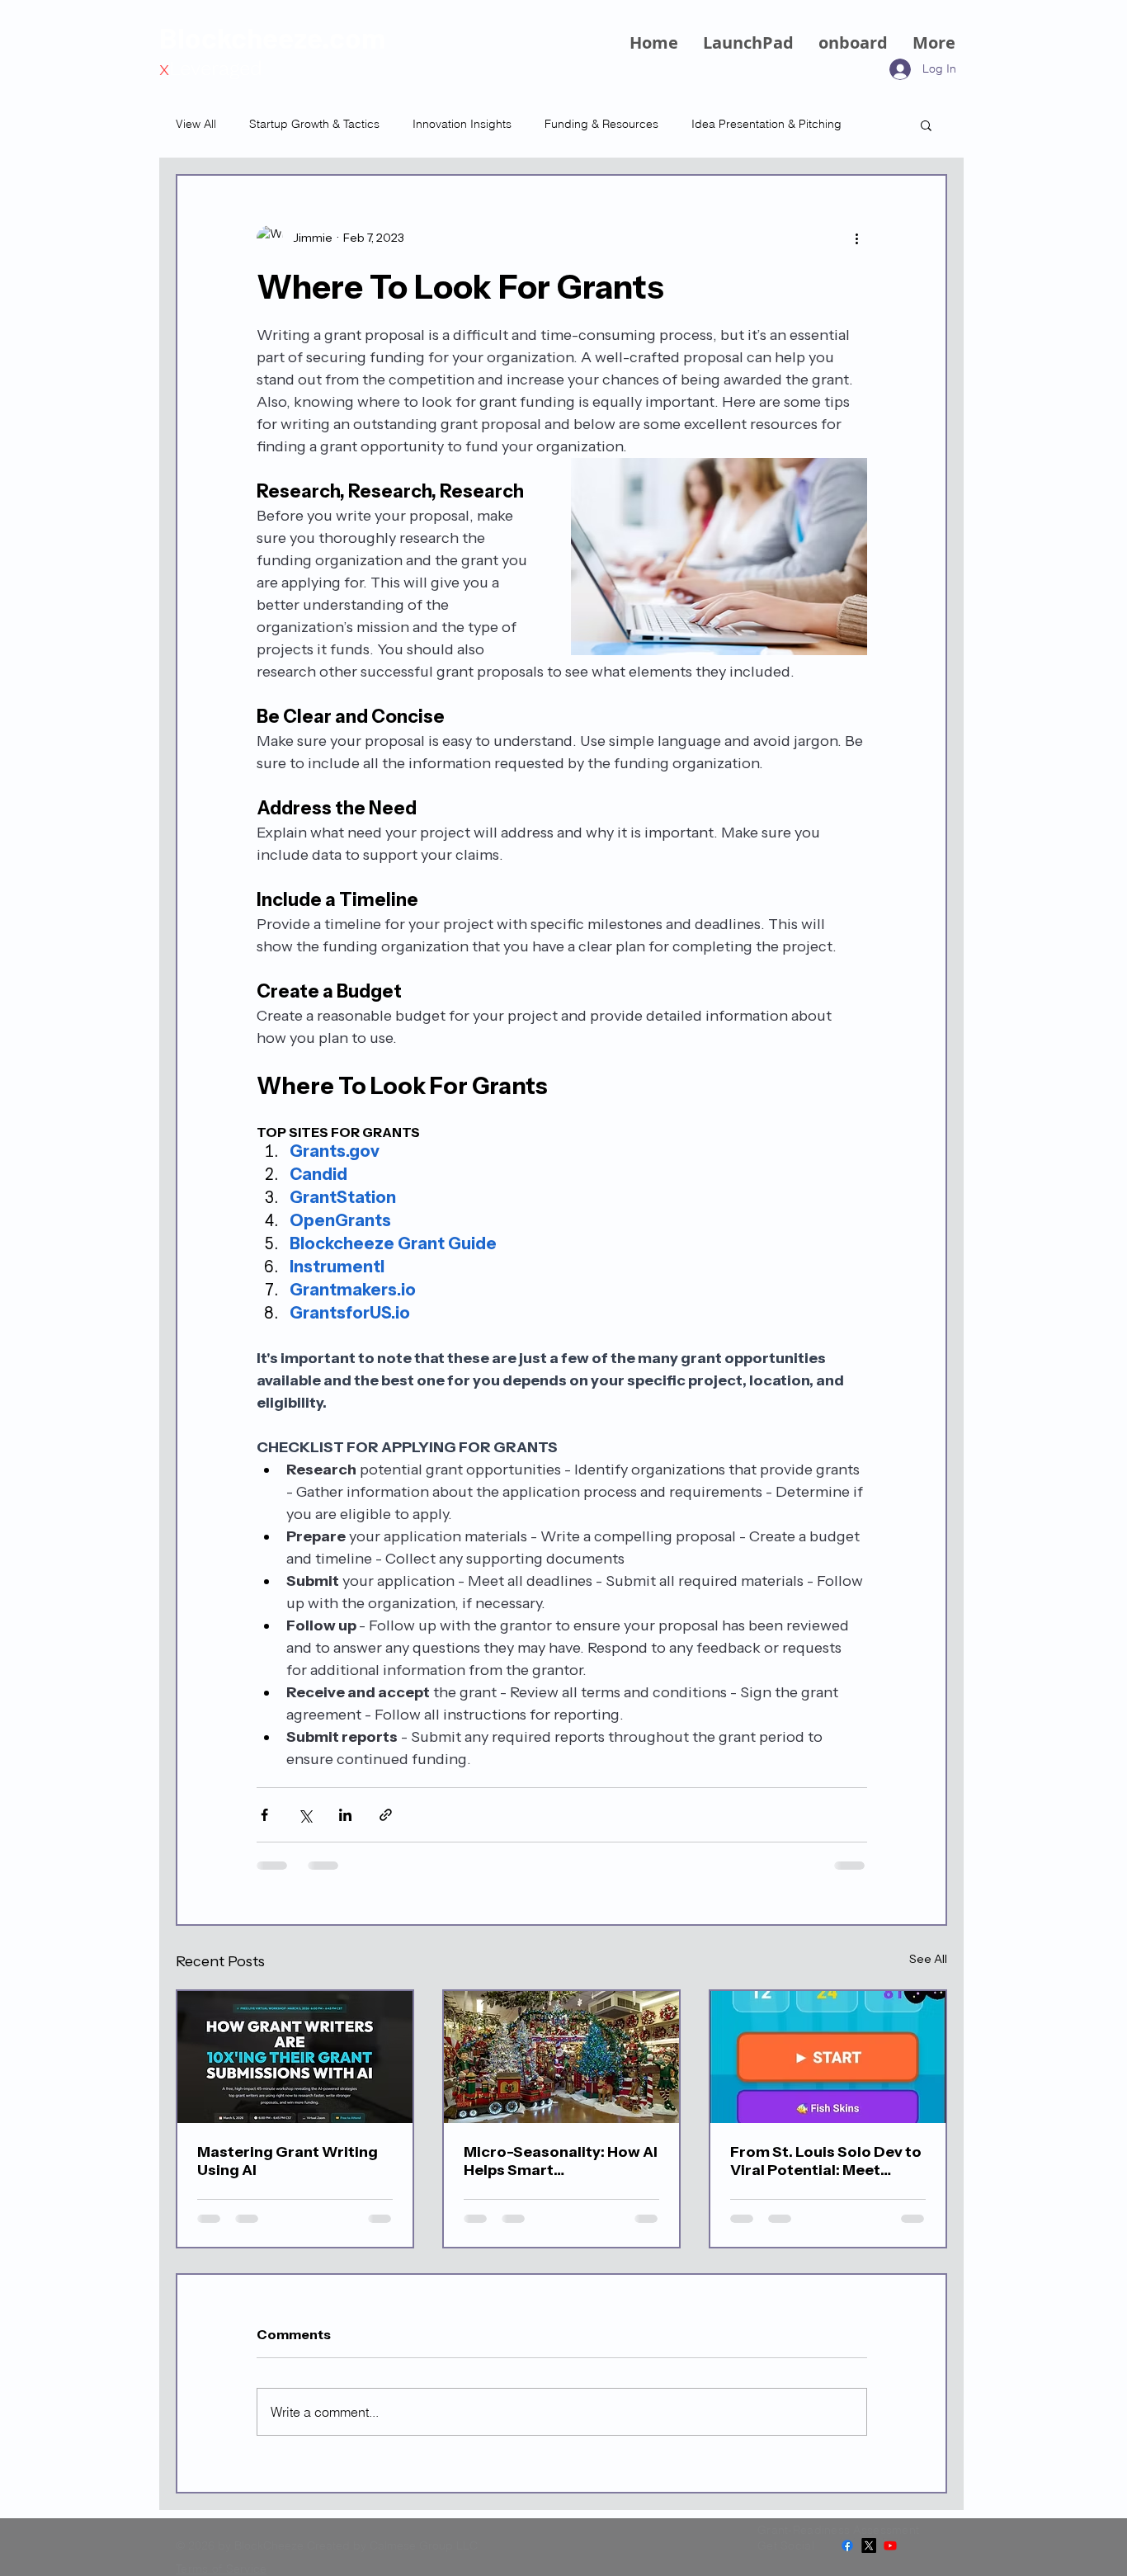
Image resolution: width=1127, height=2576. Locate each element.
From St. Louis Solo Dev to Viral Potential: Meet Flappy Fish (826, 2161)
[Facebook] (847, 2545)
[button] (926, 125)
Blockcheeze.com (272, 37)
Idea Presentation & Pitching (766, 124)
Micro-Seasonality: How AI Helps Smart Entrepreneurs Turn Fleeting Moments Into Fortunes (561, 2161)
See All (928, 1959)
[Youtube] (890, 2545)
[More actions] (857, 238)
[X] (869, 2545)
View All (196, 124)
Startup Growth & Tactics (314, 124)
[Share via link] (386, 1815)
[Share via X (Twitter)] (305, 1815)
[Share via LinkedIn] (345, 1815)
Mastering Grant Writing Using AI (288, 2161)
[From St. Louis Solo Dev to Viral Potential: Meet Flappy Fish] (828, 2057)
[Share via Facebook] (264, 1815)
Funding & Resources (601, 124)
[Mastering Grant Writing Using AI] (295, 2057)
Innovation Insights (462, 124)
